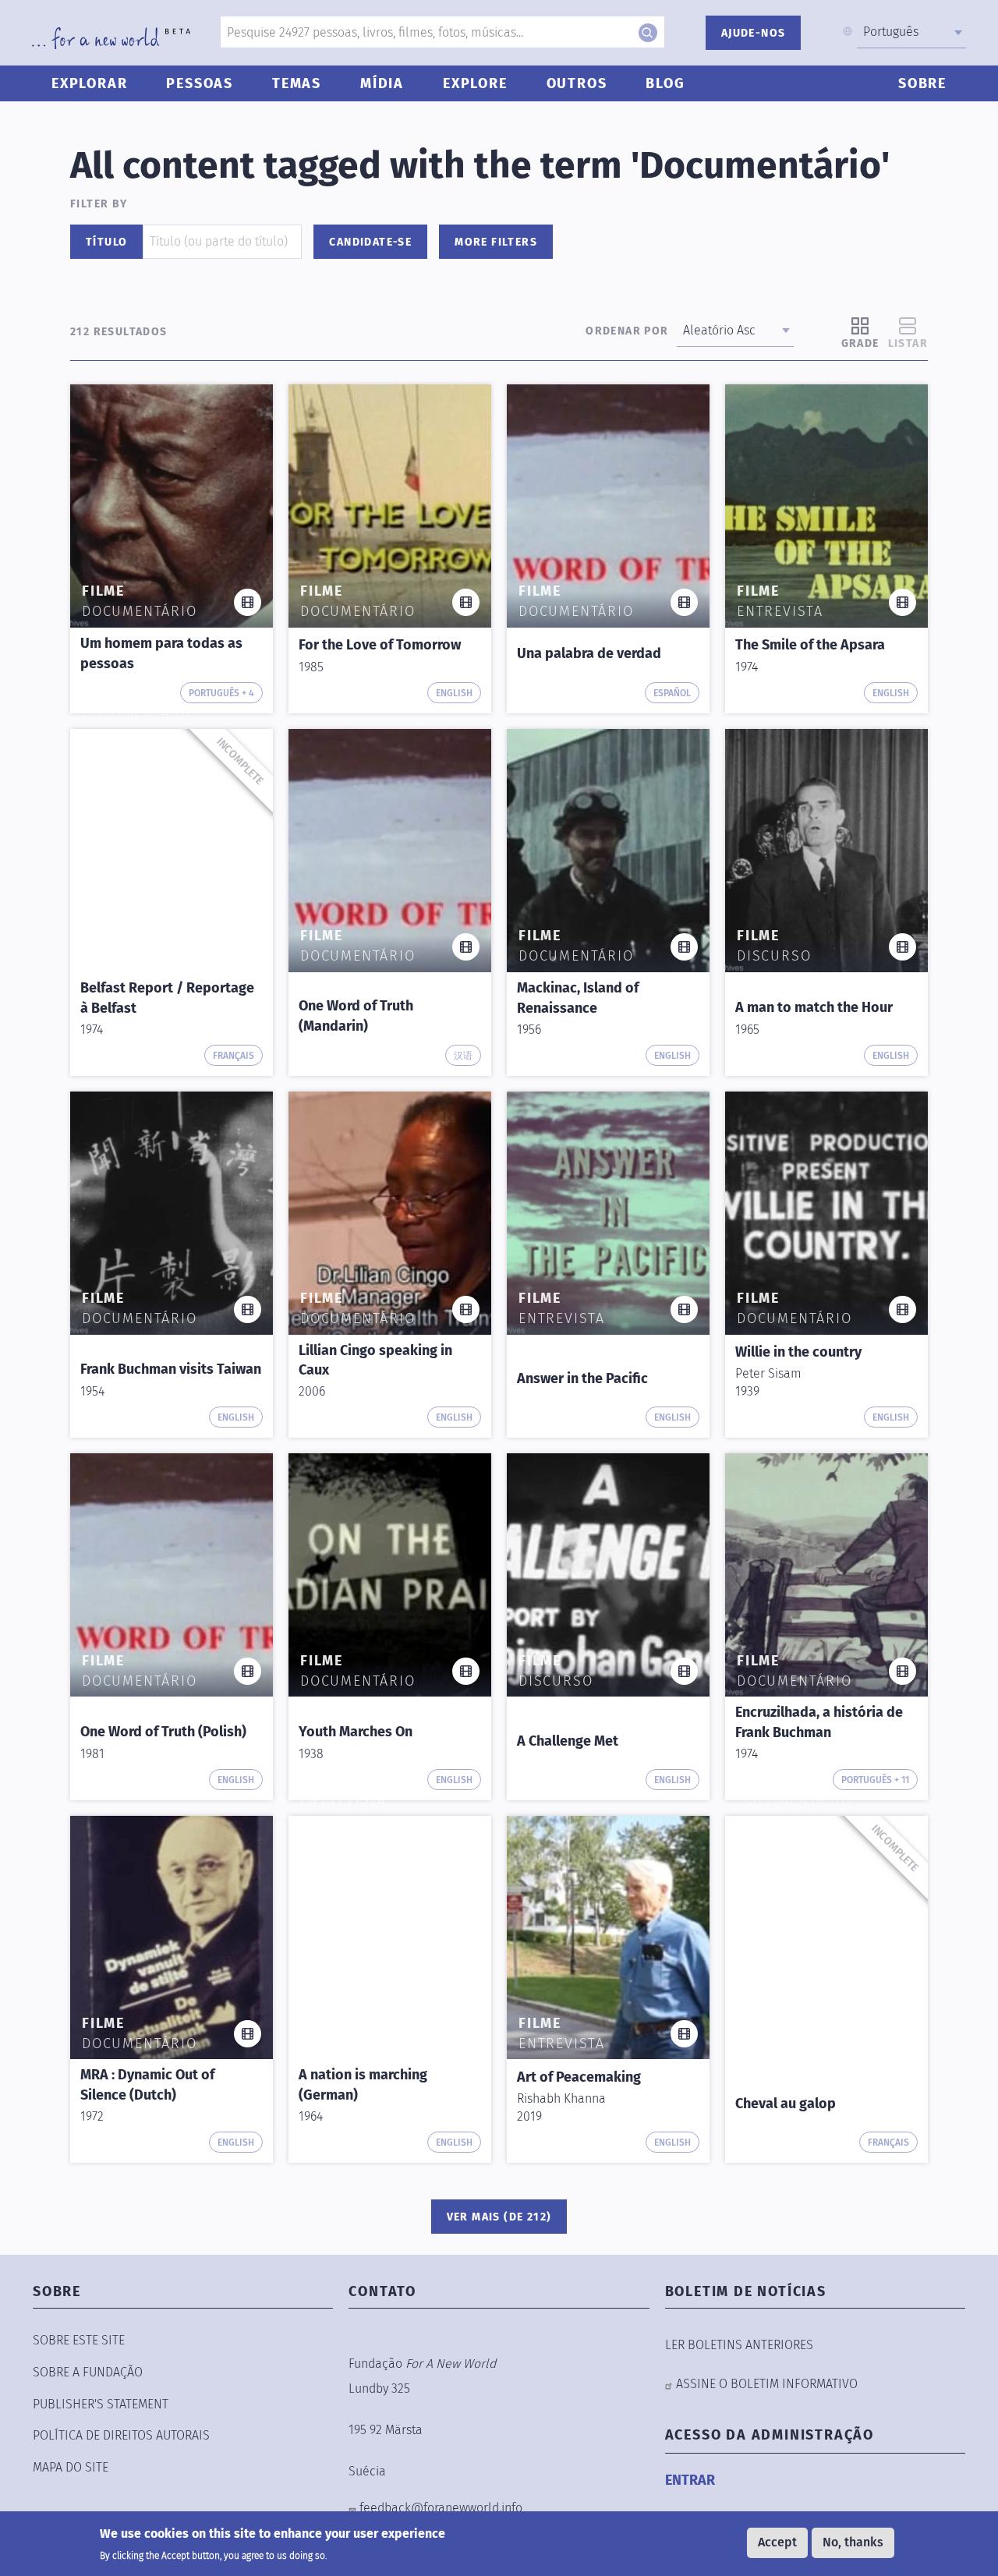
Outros (577, 83)
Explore (475, 83)
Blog (665, 83)
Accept (777, 2542)
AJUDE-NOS (754, 33)
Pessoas (200, 83)
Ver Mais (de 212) (499, 2217)
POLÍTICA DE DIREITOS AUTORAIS (121, 2435)
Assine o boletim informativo (767, 2384)
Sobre (922, 83)
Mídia (382, 83)
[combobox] (911, 32)
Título (106, 242)
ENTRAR (690, 2480)
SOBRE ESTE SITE (79, 2340)
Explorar (89, 83)
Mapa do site (71, 2467)
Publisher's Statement (101, 2404)
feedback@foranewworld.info (441, 2508)
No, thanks (853, 2542)
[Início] (111, 38)
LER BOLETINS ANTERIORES (739, 2345)
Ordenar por (627, 331)
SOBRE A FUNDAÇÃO (88, 2372)
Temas (297, 83)
